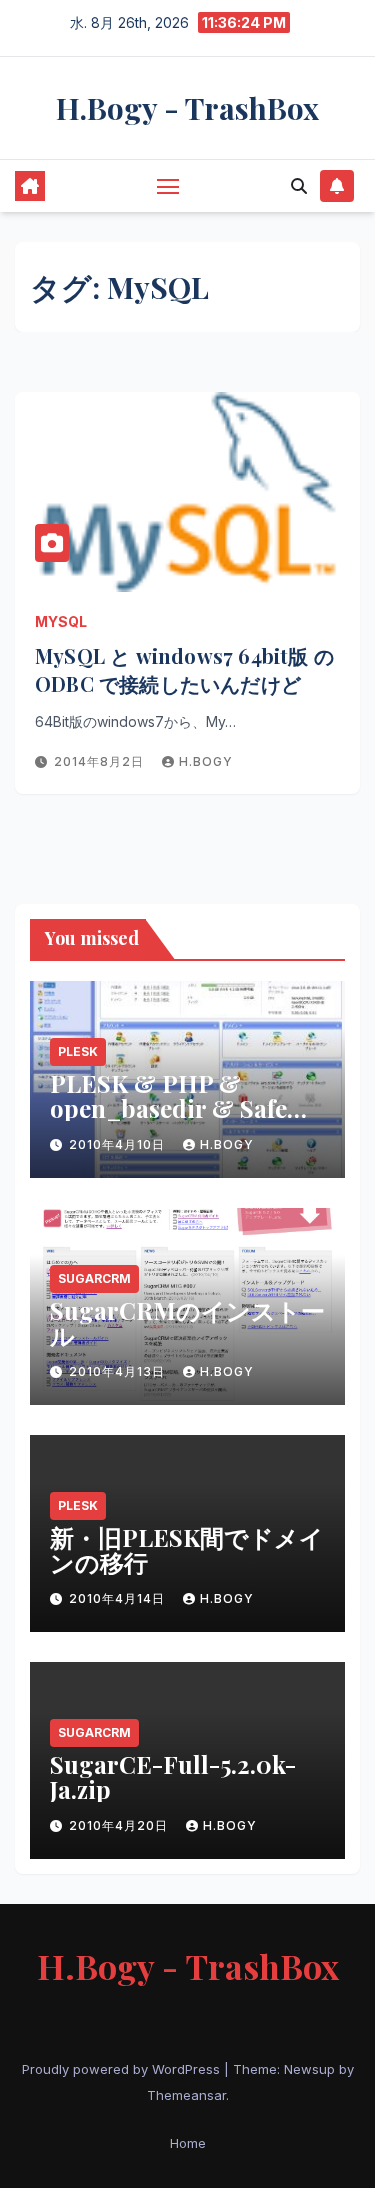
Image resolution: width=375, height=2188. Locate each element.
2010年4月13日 (119, 1371)
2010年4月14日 (119, 1598)
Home (188, 2143)
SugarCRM (94, 1278)
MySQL (61, 621)
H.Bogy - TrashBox (187, 108)
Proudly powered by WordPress (123, 2069)
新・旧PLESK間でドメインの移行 (187, 1549)
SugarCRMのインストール (187, 1322)
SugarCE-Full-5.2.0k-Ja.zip (173, 1776)
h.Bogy (206, 761)
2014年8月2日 (101, 761)
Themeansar (186, 2095)
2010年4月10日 (119, 1144)
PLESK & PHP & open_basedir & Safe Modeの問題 (168, 1108)
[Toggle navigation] (168, 186)
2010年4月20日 (120, 1825)
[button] (299, 186)
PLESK (78, 1051)
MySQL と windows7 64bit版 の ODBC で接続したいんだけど (184, 669)
